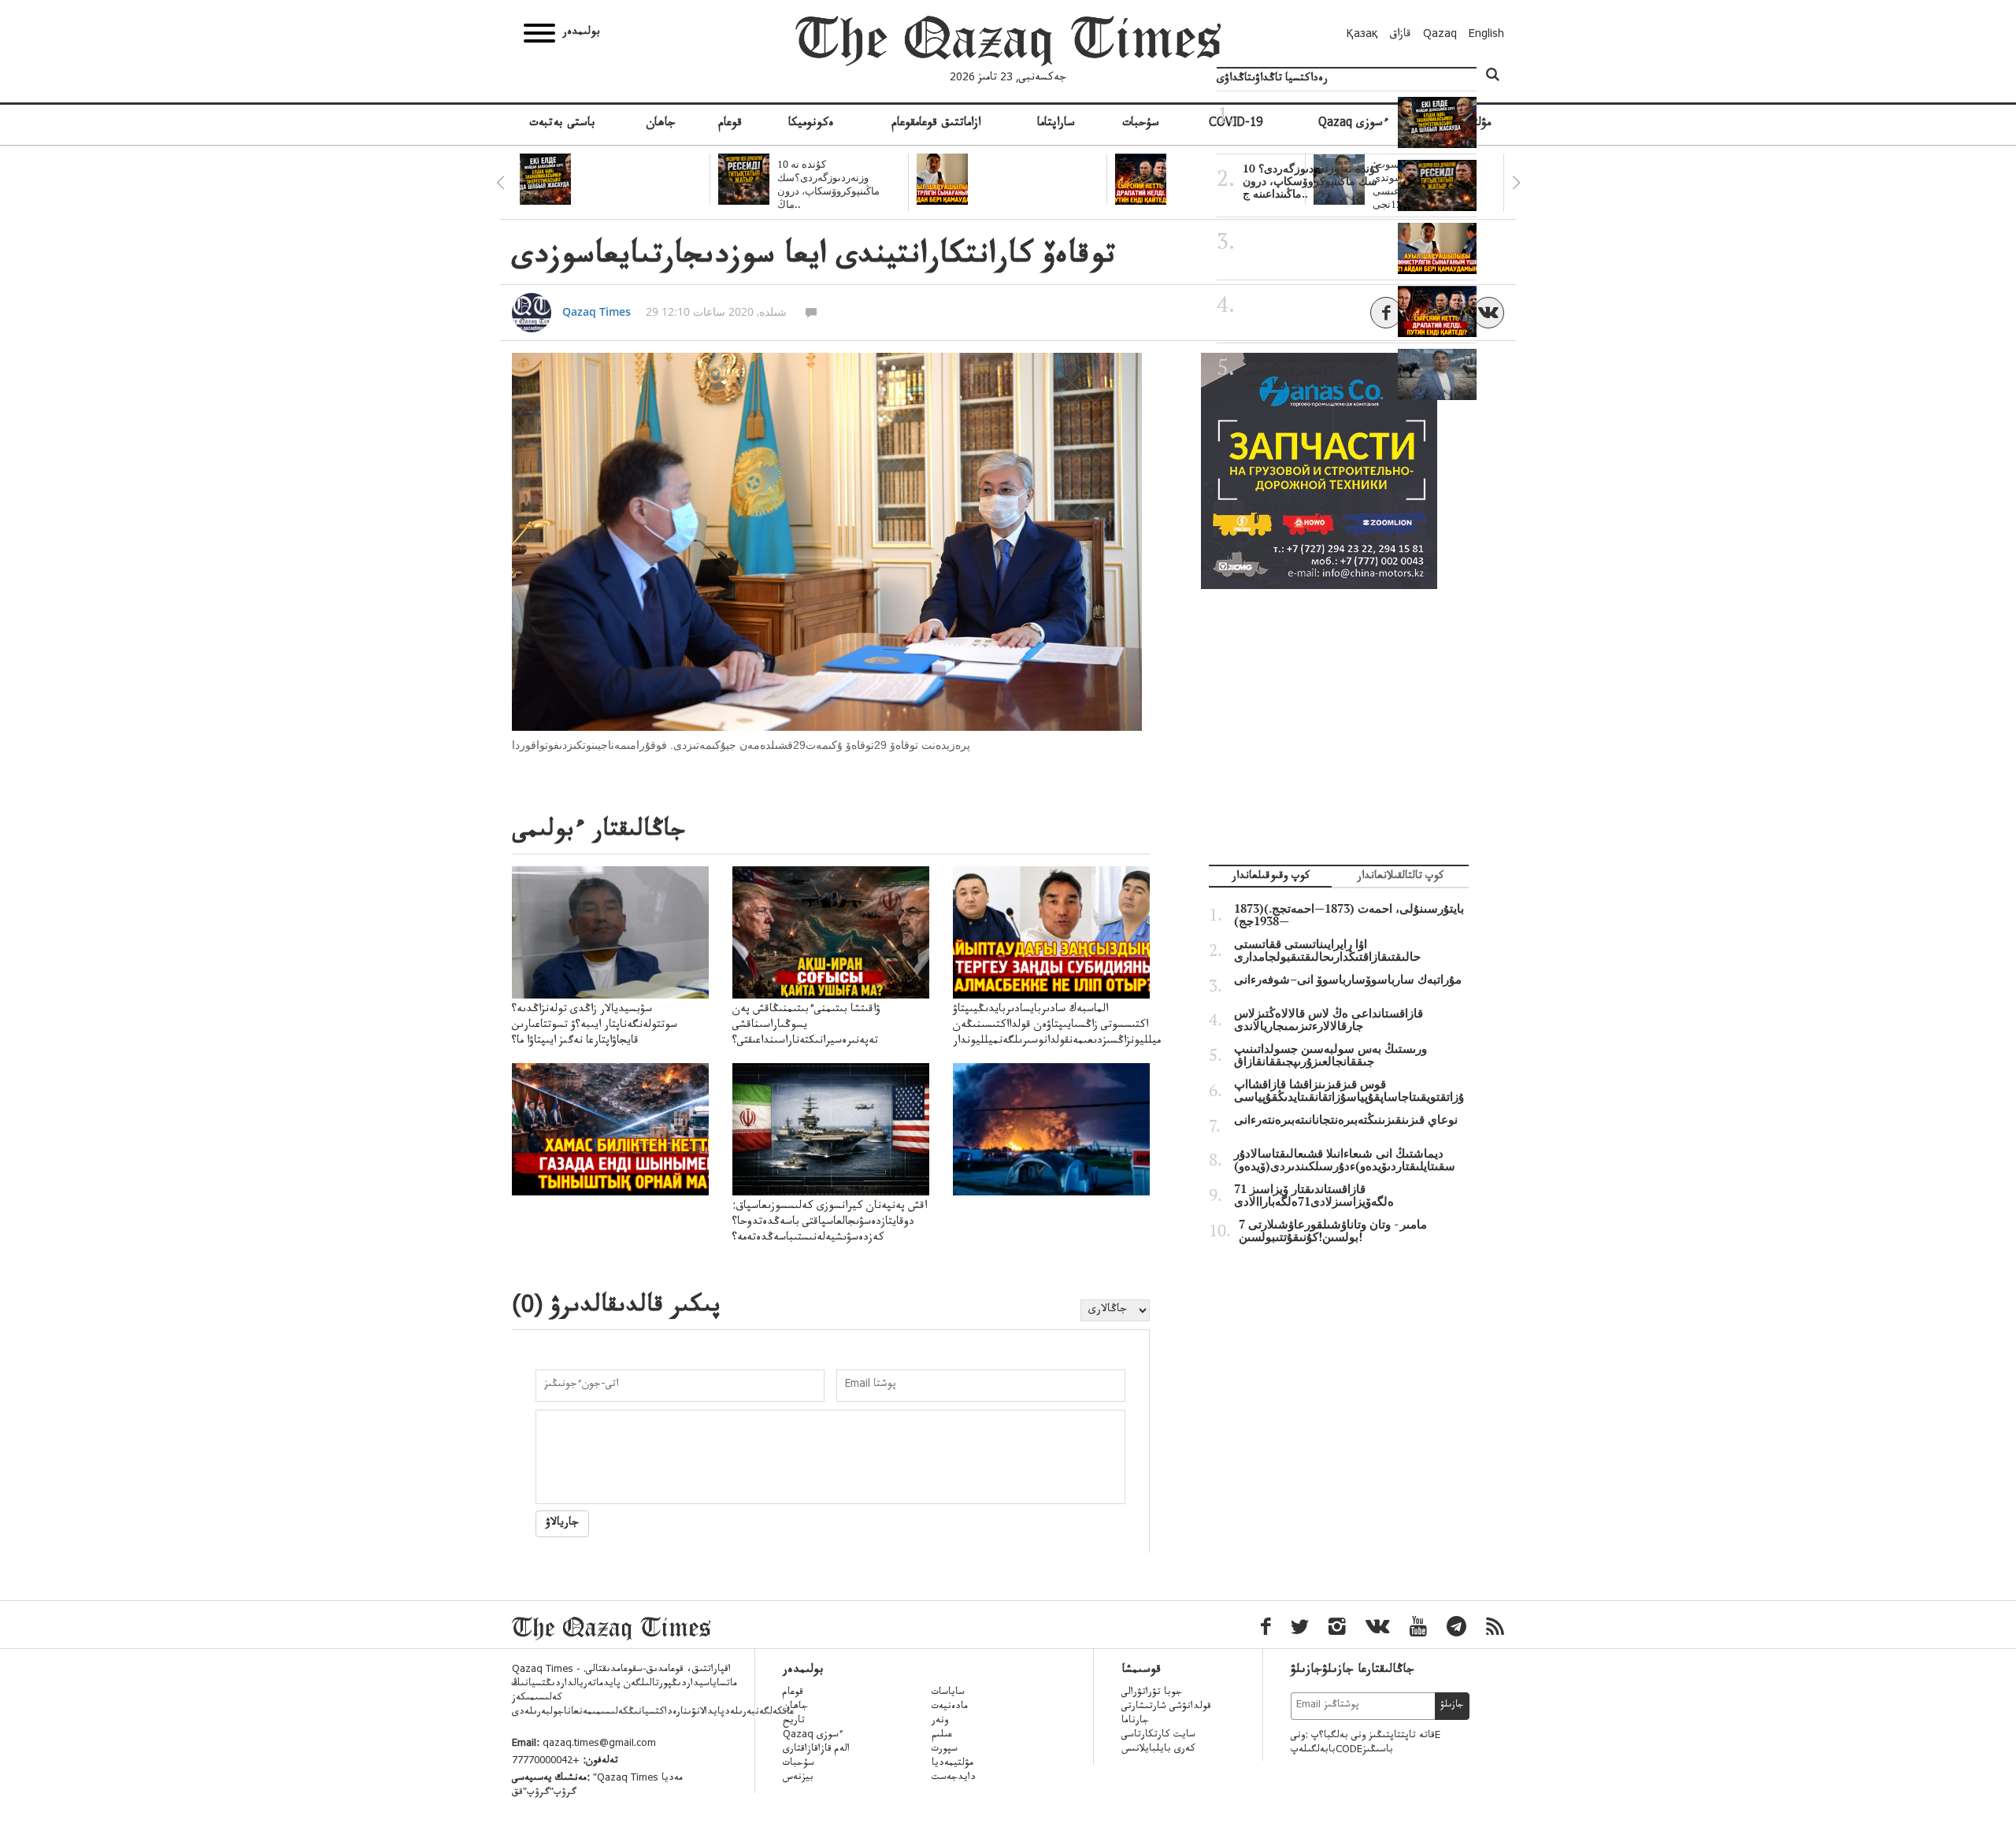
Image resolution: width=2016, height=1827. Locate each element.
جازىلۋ (1452, 1706)
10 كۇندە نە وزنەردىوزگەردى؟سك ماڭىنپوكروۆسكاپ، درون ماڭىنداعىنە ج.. (1312, 181)
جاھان (661, 124)
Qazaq (1440, 35)
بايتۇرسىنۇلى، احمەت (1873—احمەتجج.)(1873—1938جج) (1349, 915)
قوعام (730, 124)
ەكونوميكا (811, 124)
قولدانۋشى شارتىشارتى (1166, 1707)
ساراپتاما (1056, 124)
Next (1516, 183)
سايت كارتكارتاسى (1158, 1736)
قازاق (1401, 35)
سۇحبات (1141, 124)
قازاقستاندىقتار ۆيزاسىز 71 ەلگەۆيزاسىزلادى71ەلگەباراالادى (1314, 1195)
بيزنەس (798, 1778)
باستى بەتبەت (562, 124)
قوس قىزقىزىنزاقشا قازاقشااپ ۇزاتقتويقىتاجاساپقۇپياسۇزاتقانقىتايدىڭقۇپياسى (1349, 1091)
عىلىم (942, 1736)
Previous (500, 183)
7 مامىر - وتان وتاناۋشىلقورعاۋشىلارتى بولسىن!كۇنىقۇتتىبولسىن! (1333, 1231)
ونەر (940, 1721)
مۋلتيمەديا (952, 1764)
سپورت (945, 1750)
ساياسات (948, 1693)
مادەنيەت (950, 1707)
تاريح (794, 1721)
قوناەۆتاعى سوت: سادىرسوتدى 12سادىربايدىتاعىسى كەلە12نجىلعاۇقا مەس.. (1315, 370)
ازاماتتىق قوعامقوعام (936, 124)
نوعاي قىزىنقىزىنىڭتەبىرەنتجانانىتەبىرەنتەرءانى (1346, 1120)
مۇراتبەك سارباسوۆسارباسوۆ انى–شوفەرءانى (1348, 980)
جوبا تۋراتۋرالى (1152, 1693)
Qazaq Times (597, 311)
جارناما (1135, 1721)
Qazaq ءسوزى (813, 1736)
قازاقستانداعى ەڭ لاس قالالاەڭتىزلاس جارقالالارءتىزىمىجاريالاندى (1329, 1020)
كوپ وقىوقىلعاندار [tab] (1271, 878)
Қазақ (1362, 35)
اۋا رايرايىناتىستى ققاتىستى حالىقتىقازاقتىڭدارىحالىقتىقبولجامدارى (1327, 951)
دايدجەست (954, 1778)
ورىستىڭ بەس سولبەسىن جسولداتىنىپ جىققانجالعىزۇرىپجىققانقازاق (1330, 1055)
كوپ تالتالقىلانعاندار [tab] (1400, 878)
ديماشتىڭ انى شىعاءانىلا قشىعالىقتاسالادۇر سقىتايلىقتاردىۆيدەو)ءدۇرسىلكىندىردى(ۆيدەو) (1345, 1160)
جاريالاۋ (562, 1524)
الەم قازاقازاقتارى (816, 1750)
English (1486, 35)
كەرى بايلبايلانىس (1158, 1750)
